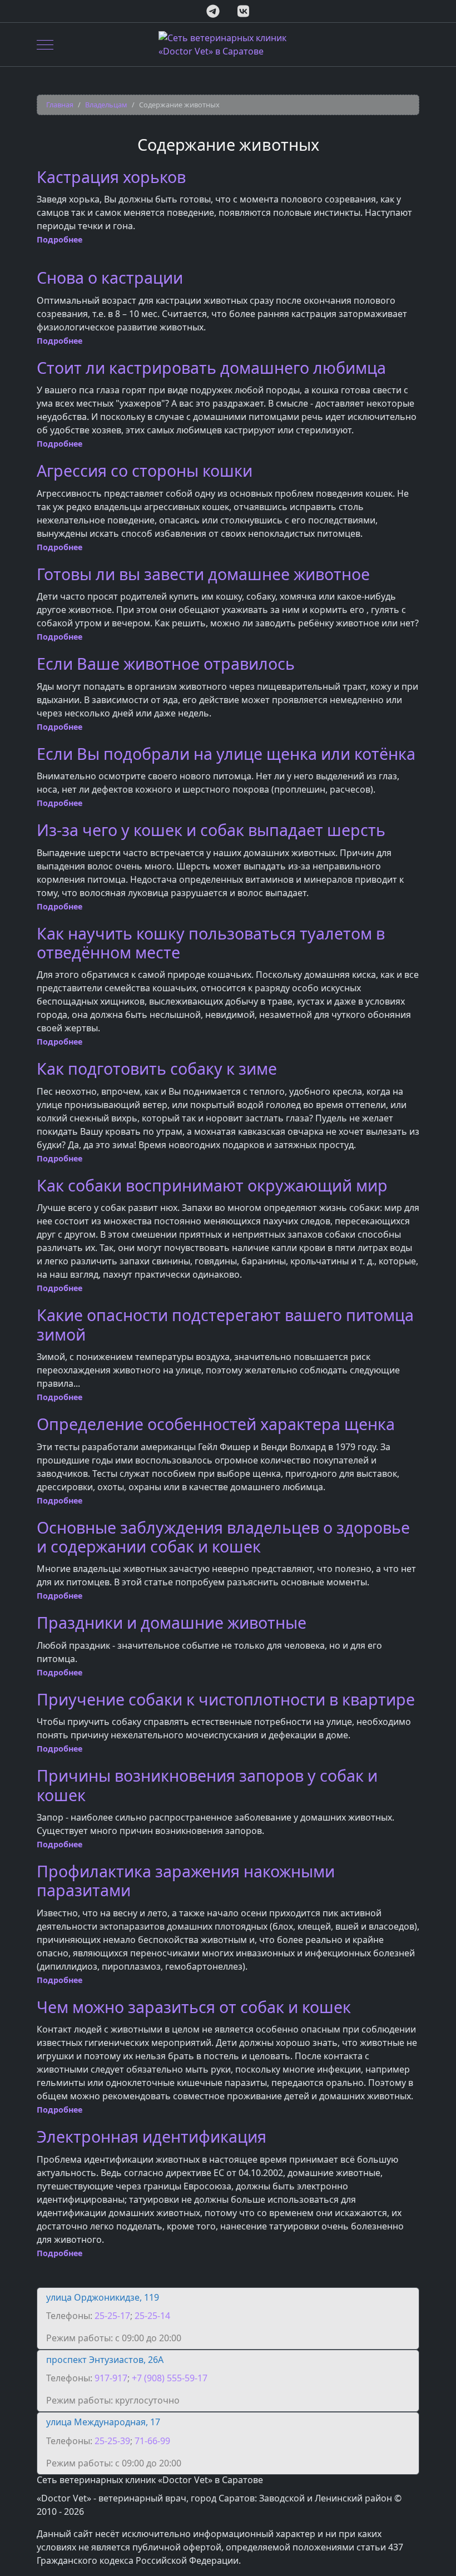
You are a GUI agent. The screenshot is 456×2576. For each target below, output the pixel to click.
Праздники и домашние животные (172, 1622)
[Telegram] (213, 11)
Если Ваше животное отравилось (166, 663)
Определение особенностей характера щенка (216, 1424)
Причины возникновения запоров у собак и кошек (207, 1785)
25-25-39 (112, 2441)
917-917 (111, 2378)
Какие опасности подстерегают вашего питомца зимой (225, 1324)
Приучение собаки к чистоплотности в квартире (226, 1699)
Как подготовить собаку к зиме (157, 1068)
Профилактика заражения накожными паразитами (186, 1880)
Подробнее (60, 239)
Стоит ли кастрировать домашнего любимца (211, 367)
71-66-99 (152, 2441)
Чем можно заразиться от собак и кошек (194, 2007)
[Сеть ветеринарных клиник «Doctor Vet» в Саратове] (228, 45)
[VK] (243, 11)
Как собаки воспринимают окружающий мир (212, 1185)
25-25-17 (112, 2316)
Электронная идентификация (152, 2136)
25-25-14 (152, 2316)
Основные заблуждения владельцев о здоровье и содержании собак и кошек (223, 1537)
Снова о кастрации (110, 277)
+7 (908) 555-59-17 (170, 2378)
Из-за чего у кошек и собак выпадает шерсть (211, 830)
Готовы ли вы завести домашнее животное (203, 574)
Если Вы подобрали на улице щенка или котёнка (226, 753)
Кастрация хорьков (111, 177)
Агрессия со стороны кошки (145, 470)
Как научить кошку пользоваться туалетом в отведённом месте (211, 943)
